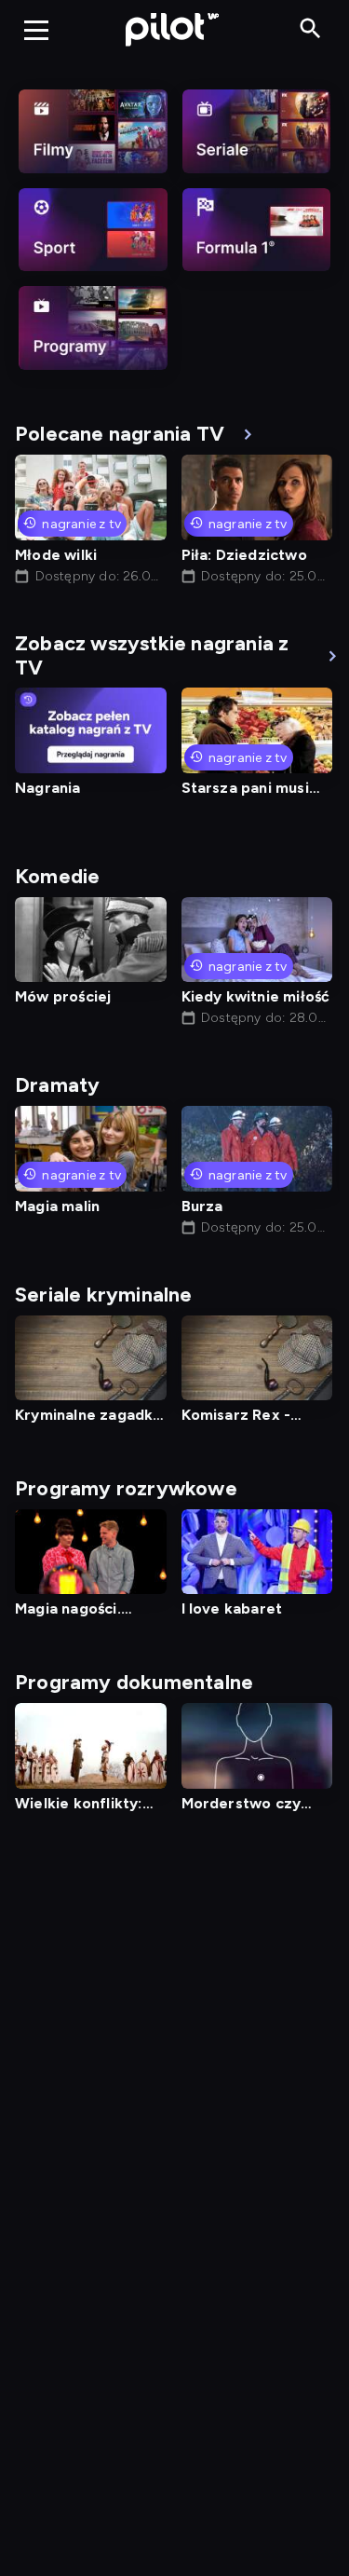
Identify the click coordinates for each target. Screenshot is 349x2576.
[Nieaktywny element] (93, 131)
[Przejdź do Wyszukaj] (310, 29)
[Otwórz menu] (36, 30)
